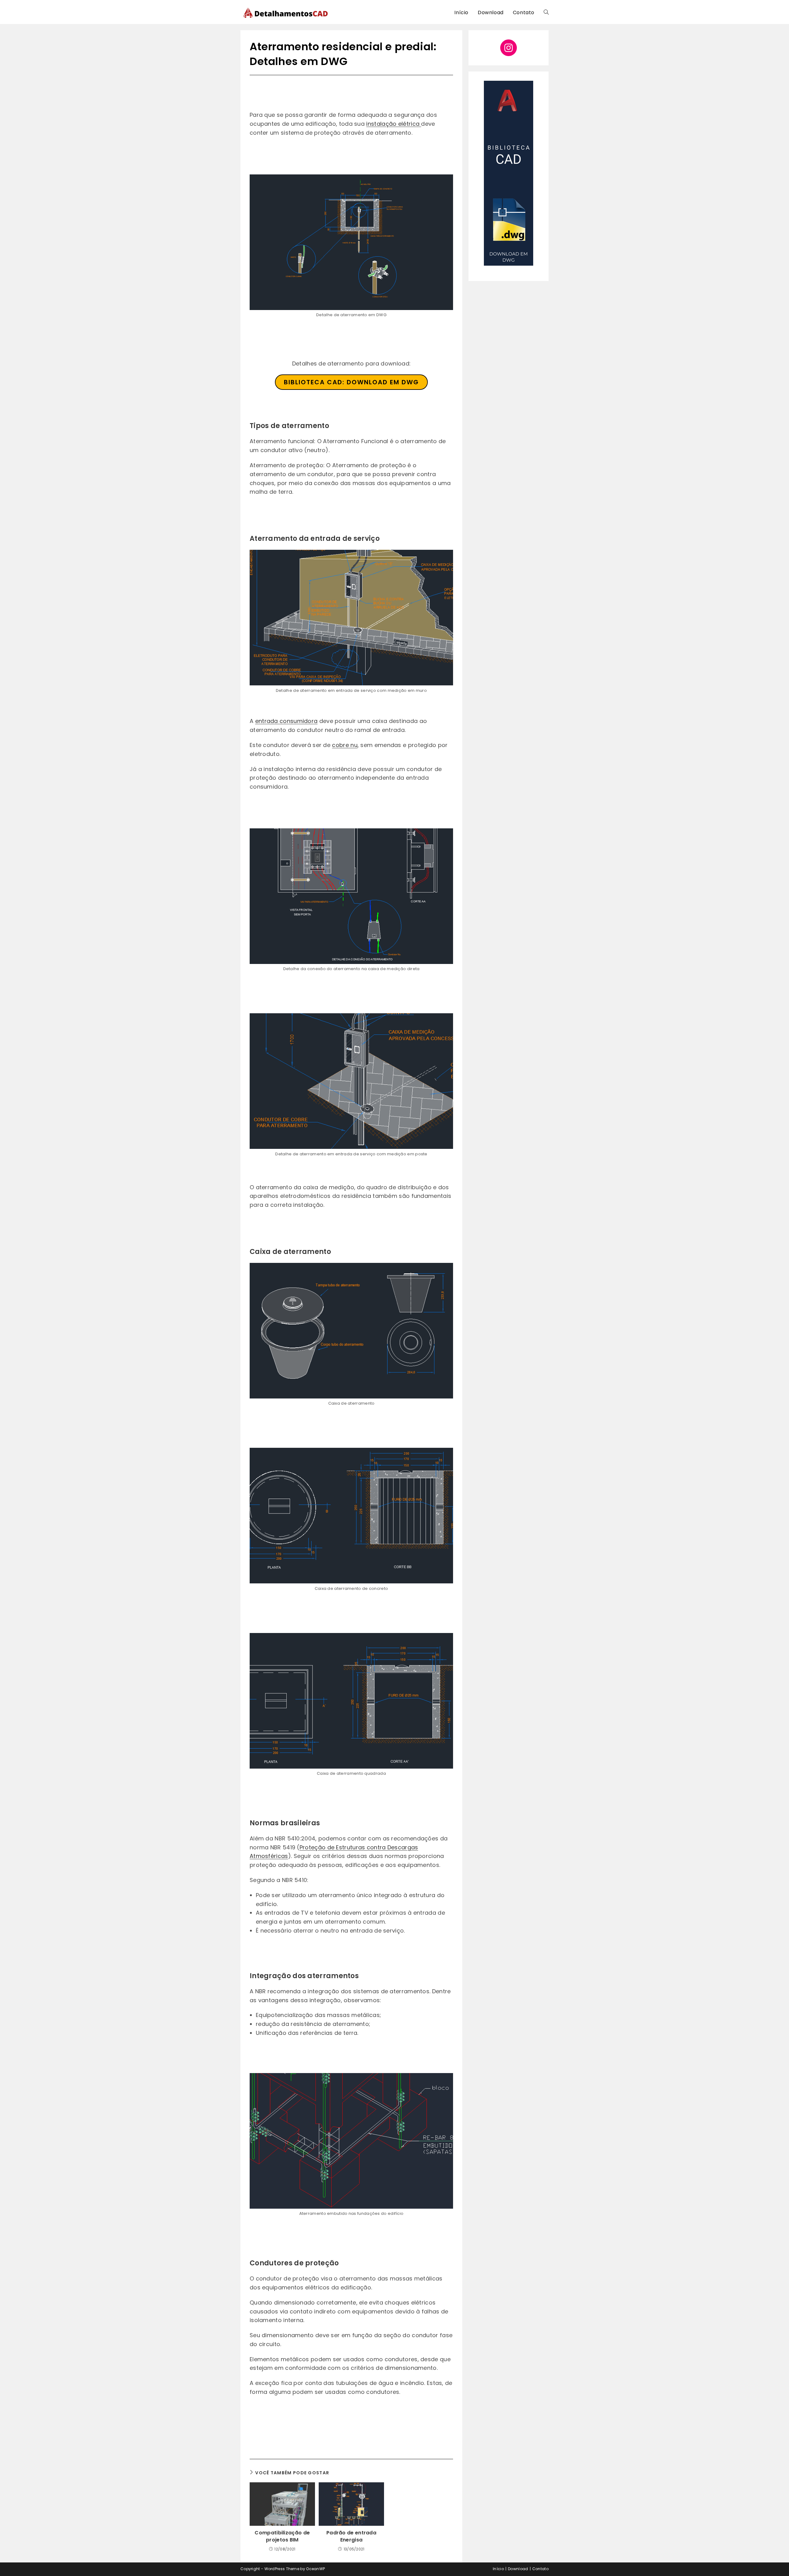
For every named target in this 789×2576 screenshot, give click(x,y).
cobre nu (345, 745)
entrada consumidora (286, 721)
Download (518, 2569)
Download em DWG (351, 382)
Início (498, 2569)
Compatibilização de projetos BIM (282, 2536)
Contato (540, 2569)
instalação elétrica (394, 124)
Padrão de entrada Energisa (351, 2536)
